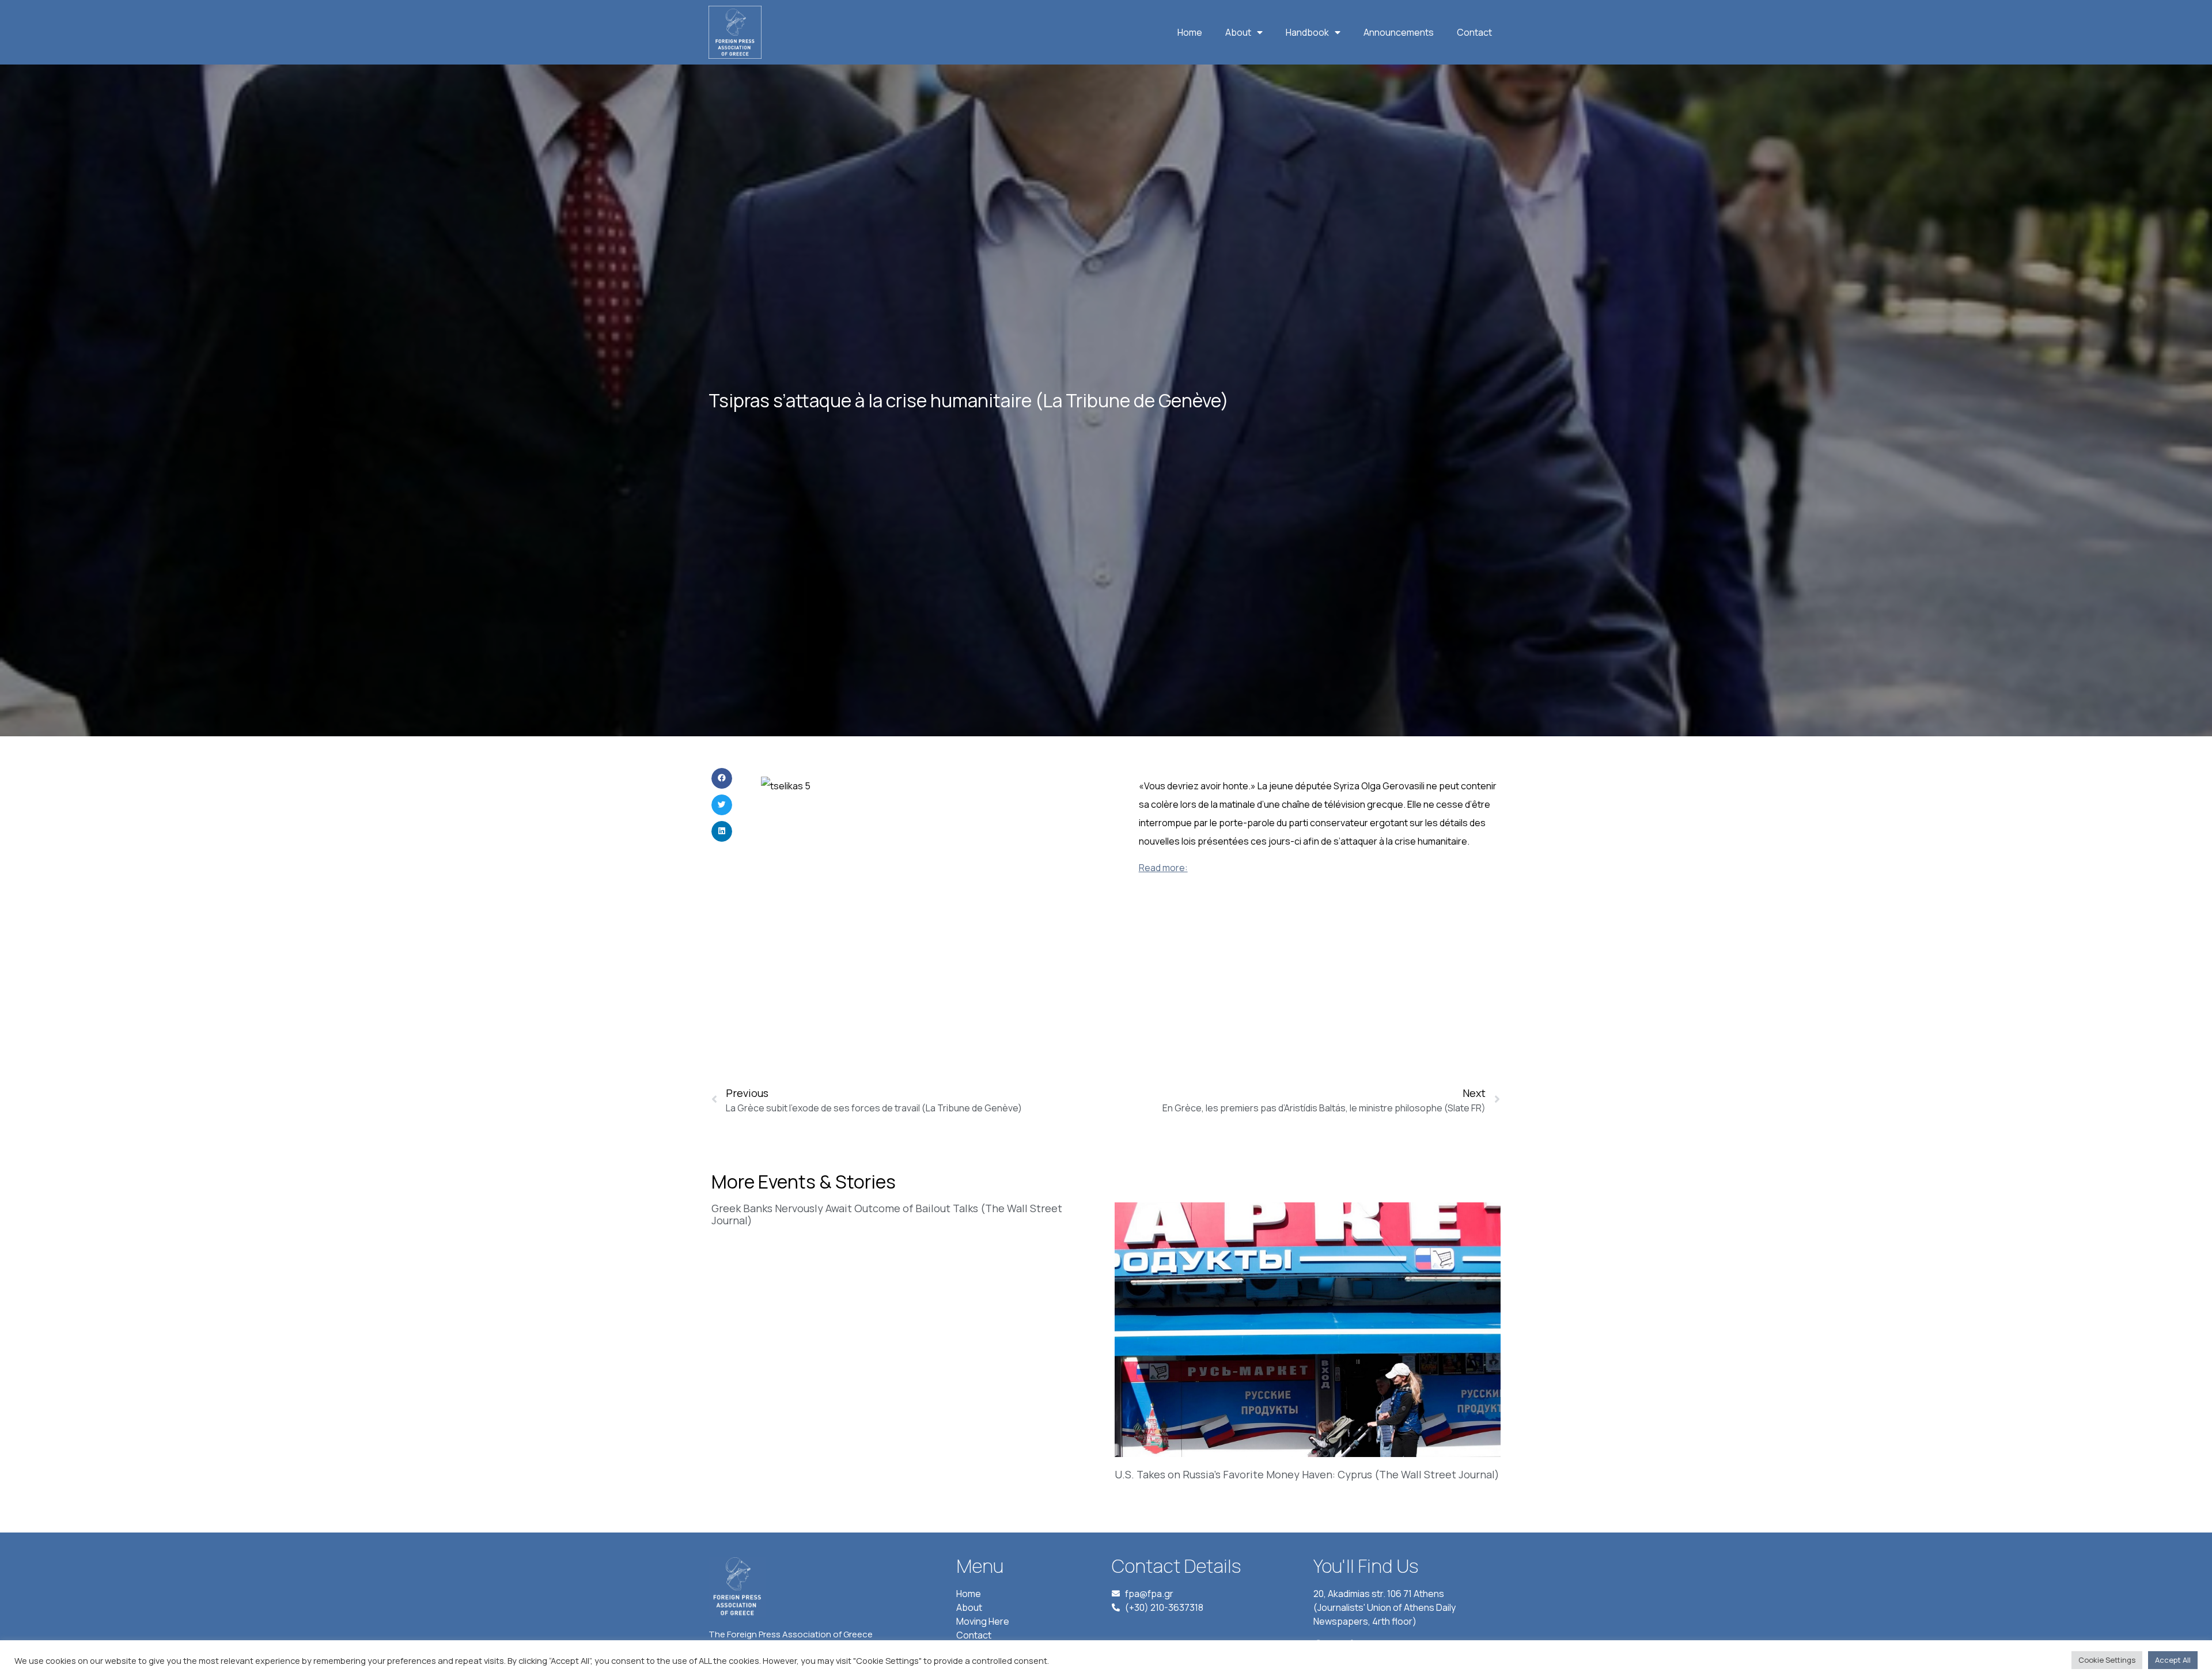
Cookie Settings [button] (2107, 1660)
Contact (1474, 32)
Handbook (1307, 32)
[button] (722, 778)
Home (1190, 32)
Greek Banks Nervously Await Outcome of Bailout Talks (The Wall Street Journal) (887, 1214)
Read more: (1163, 868)
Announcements (1399, 32)
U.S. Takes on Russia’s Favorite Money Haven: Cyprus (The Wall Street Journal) (1307, 1474)
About (1238, 32)
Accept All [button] (2173, 1660)
